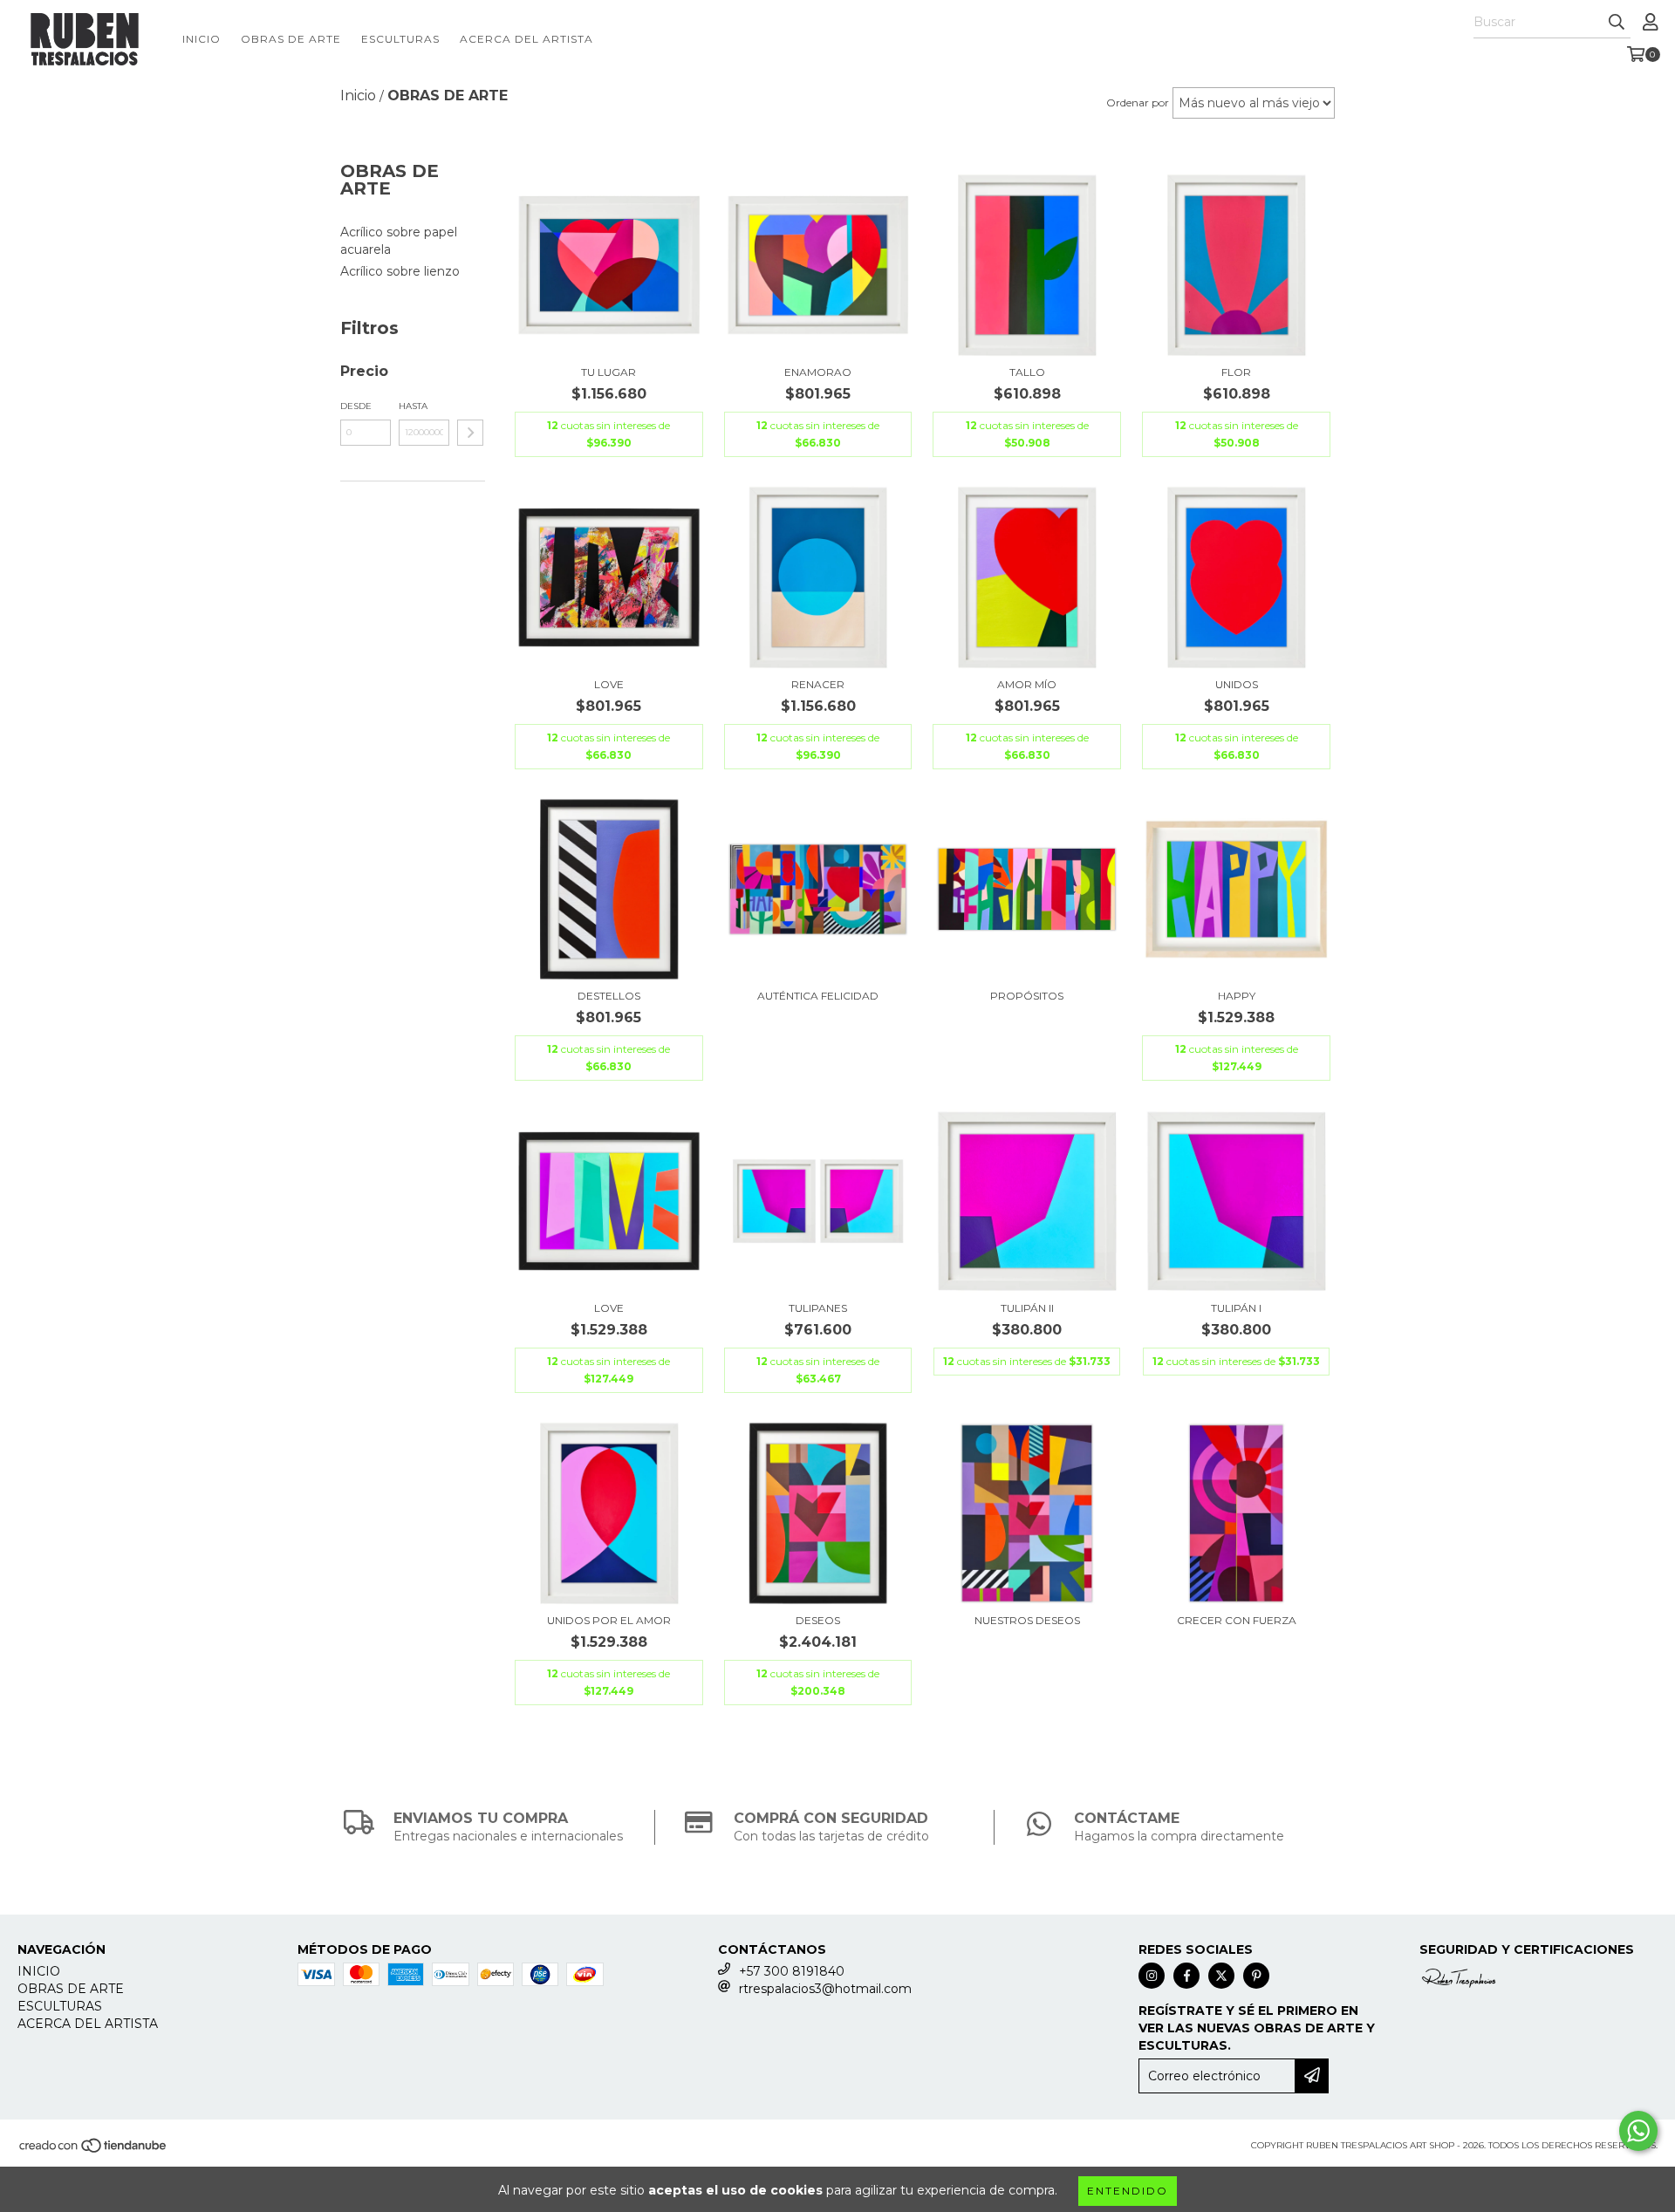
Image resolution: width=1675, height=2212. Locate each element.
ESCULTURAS (400, 39)
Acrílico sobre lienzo (400, 271)
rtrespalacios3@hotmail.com (825, 1989)
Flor (1236, 372)
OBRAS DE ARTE (291, 39)
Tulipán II (1027, 1308)
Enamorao (818, 372)
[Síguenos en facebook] (1186, 1976)
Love (609, 684)
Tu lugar (608, 372)
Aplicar (470, 433)
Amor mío (1027, 684)
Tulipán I (1236, 1308)
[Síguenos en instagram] (1152, 1976)
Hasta (413, 406)
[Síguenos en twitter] (1221, 1976)
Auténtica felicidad (818, 996)
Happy (1237, 996)
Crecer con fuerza (1237, 1620)
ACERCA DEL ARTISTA (526, 39)
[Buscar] (1617, 23)
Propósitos (1027, 996)
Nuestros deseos (1027, 1620)
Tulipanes (818, 1308)
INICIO (202, 39)
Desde (356, 406)
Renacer (818, 684)
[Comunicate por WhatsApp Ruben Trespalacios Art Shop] (1638, 2131)
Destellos (609, 996)
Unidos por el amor (609, 1620)
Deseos (818, 1620)
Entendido (1128, 2191)
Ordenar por (1138, 102)
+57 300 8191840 (792, 1971)
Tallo (1027, 372)
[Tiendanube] (94, 2151)
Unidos (1237, 684)
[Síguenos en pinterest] (1256, 1976)
